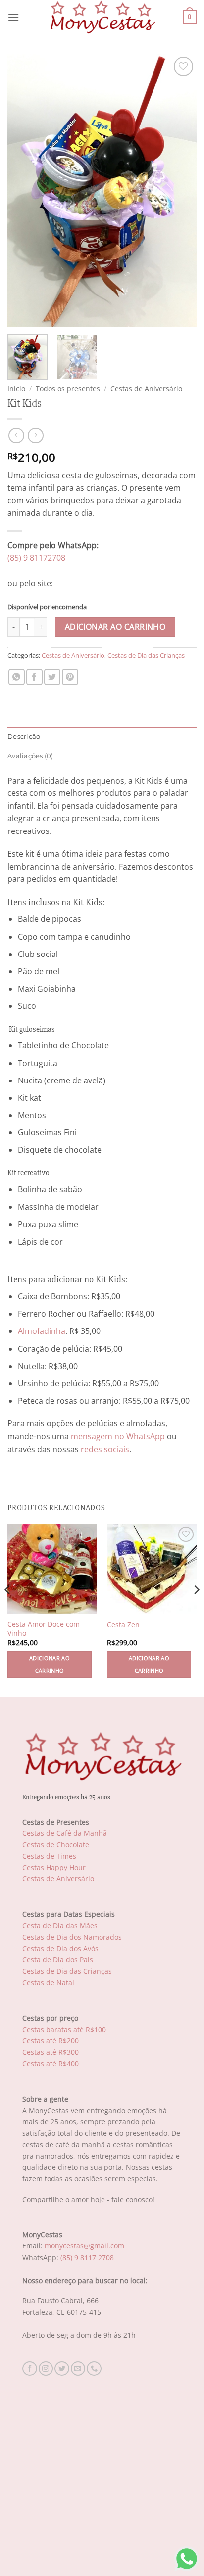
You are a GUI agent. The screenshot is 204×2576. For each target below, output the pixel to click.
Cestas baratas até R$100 (64, 2029)
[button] (13, 17)
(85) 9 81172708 (36, 558)
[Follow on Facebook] (30, 2368)
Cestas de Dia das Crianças (146, 655)
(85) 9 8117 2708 (87, 2258)
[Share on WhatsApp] (17, 677)
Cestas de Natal (48, 1982)
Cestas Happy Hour (54, 1867)
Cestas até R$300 (51, 2052)
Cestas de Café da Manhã (65, 1833)
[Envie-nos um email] (78, 2368)
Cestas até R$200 (51, 2041)
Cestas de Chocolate (56, 1845)
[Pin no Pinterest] (70, 677)
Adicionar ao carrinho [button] (50, 1664)
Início (16, 389)
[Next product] (16, 436)
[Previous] (24, 191)
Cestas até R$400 (51, 2063)
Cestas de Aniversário (146, 389)
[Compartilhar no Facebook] (34, 677)
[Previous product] (35, 436)
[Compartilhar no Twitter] (52, 677)
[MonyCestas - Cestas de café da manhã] (102, 17)
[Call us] (94, 2368)
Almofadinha (42, 1331)
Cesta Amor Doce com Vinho (44, 1629)
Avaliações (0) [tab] (30, 756)
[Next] (180, 191)
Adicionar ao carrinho (115, 627)
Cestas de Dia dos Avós (60, 1948)
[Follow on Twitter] (62, 2368)
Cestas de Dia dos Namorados (72, 1937)
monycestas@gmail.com (84, 2246)
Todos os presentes (68, 389)
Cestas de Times (49, 1856)
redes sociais (105, 1449)
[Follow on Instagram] (46, 2368)
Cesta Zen (123, 1625)
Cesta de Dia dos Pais (58, 1960)
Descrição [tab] (24, 736)
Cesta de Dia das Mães (60, 1926)
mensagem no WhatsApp (118, 1436)
